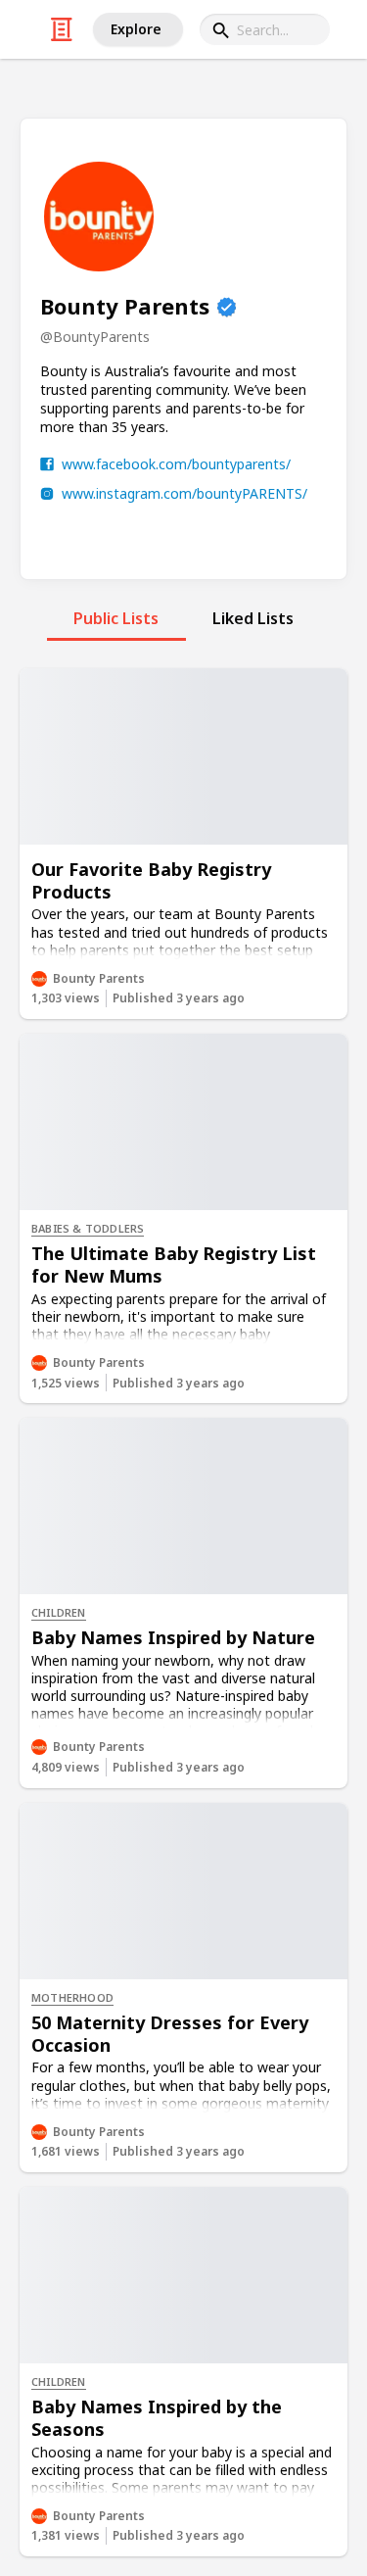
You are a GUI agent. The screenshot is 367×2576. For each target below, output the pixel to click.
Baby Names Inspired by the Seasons (157, 2418)
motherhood (72, 1997)
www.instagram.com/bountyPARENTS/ (184, 493)
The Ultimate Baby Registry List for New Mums (174, 1264)
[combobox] (265, 29)
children (59, 1612)
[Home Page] (62, 29)
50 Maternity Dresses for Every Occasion (170, 2034)
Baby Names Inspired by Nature (173, 1637)
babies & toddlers (88, 1228)
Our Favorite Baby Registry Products (151, 880)
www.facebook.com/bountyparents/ (176, 464)
